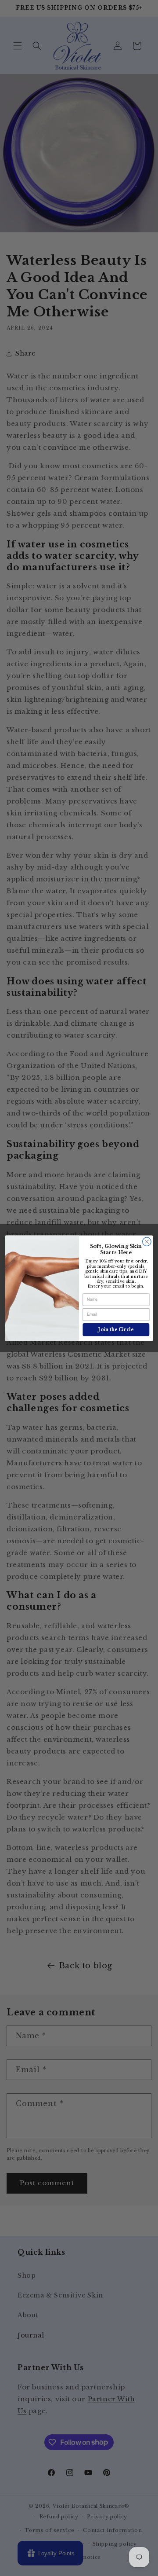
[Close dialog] (147, 1241)
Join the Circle (116, 1329)
